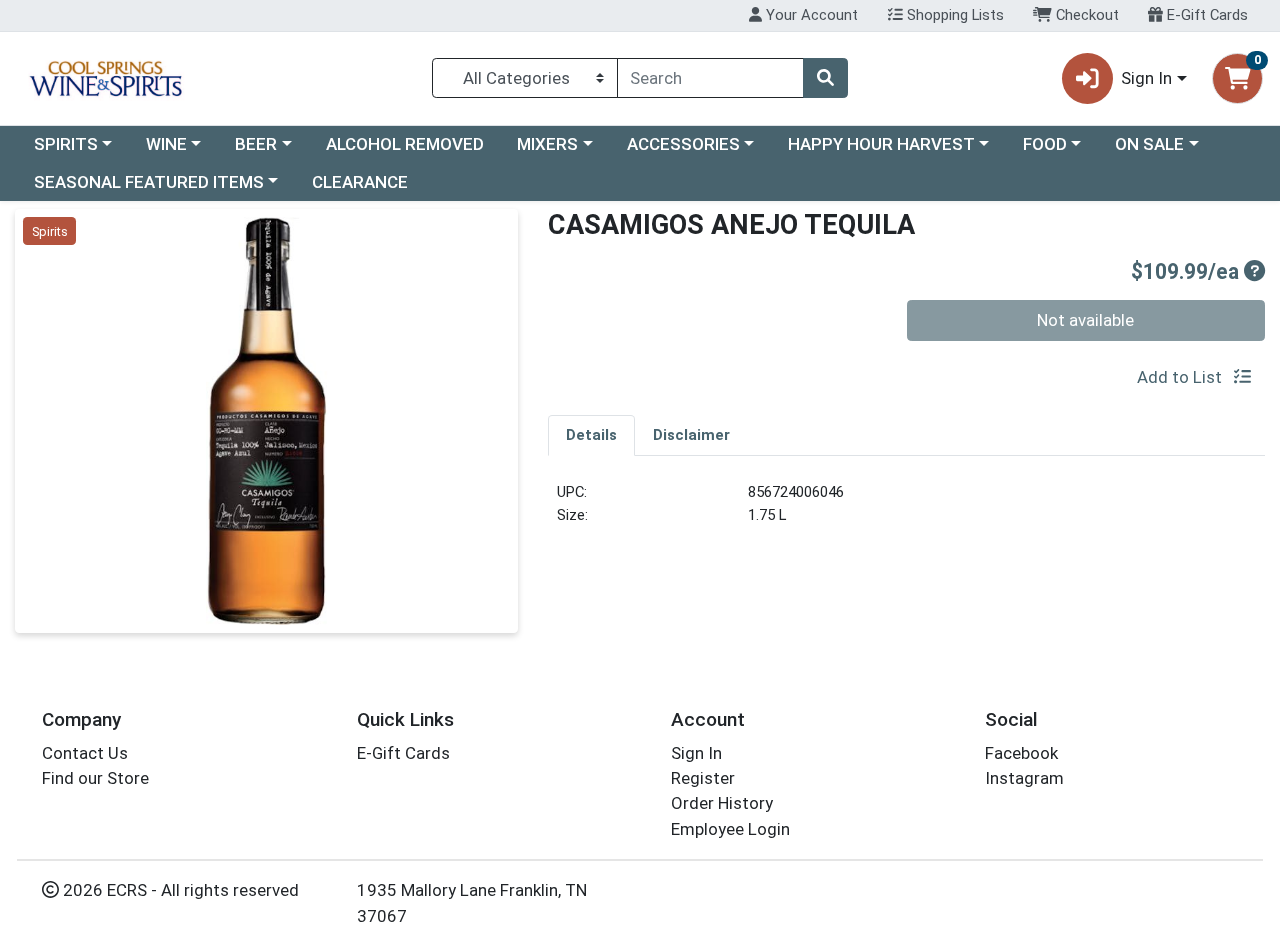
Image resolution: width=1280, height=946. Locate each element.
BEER (256, 144)
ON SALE (1149, 144)
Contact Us (85, 753)
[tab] (591, 435)
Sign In (696, 753)
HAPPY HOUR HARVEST (881, 144)
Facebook (1021, 753)
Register (703, 778)
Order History (722, 803)
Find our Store (95, 778)
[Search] (825, 78)
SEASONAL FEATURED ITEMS (149, 182)
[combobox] (711, 78)
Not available (1085, 320)
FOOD (1045, 144)
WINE (166, 144)
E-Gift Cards (1205, 15)
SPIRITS (66, 144)
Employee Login (730, 829)
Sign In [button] (1146, 78)
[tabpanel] (906, 511)
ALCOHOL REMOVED (405, 144)
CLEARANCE (360, 182)
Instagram (1024, 778)
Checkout (1085, 15)
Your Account (810, 15)
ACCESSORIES (683, 144)
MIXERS (547, 144)
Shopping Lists (953, 15)
